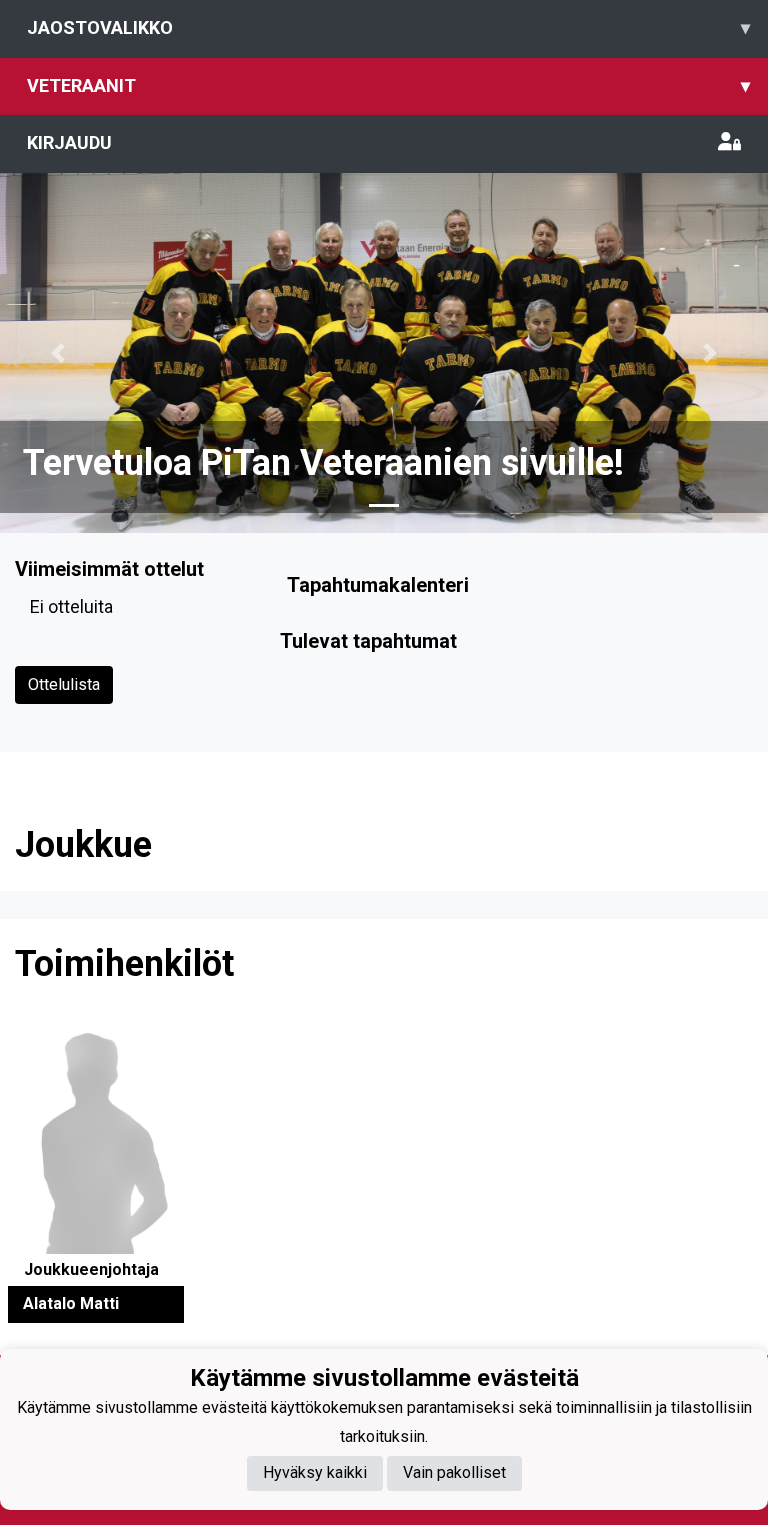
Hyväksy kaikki (315, 1472)
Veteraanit (388, 85)
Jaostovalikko (388, 27)
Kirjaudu (69, 142)
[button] (57, 353)
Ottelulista (64, 684)
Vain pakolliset (454, 1472)
